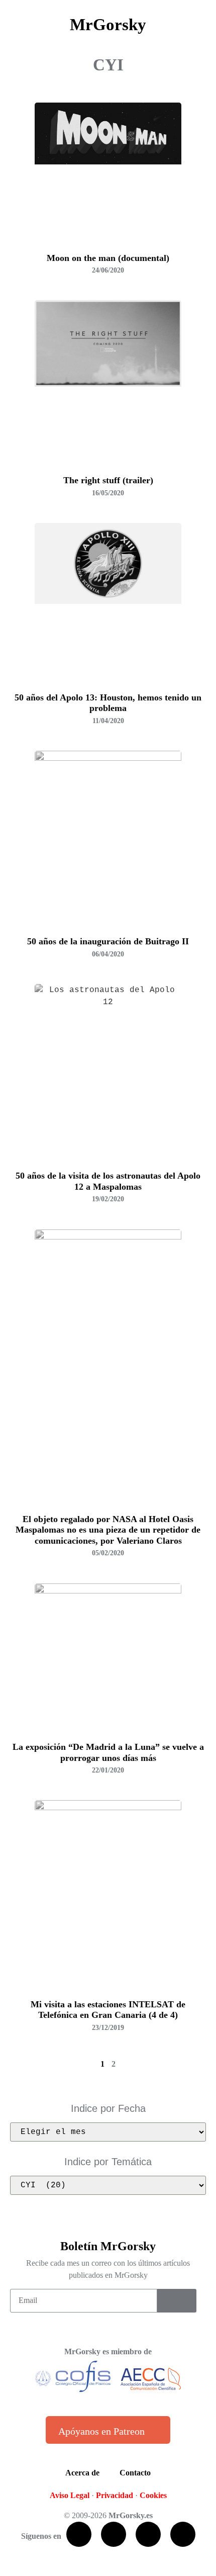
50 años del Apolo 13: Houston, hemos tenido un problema (108, 703)
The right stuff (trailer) (108, 480)
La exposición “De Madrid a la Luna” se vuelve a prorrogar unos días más (108, 1752)
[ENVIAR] (177, 2301)
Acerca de (82, 2473)
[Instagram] (183, 2534)
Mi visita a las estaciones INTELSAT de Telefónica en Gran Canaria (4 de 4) (108, 2010)
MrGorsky (108, 25)
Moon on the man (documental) (108, 258)
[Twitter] (114, 2534)
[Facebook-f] (79, 2534)
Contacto (135, 2473)
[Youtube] (148, 2534)
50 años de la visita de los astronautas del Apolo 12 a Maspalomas (108, 1181)
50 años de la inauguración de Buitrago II (108, 941)
